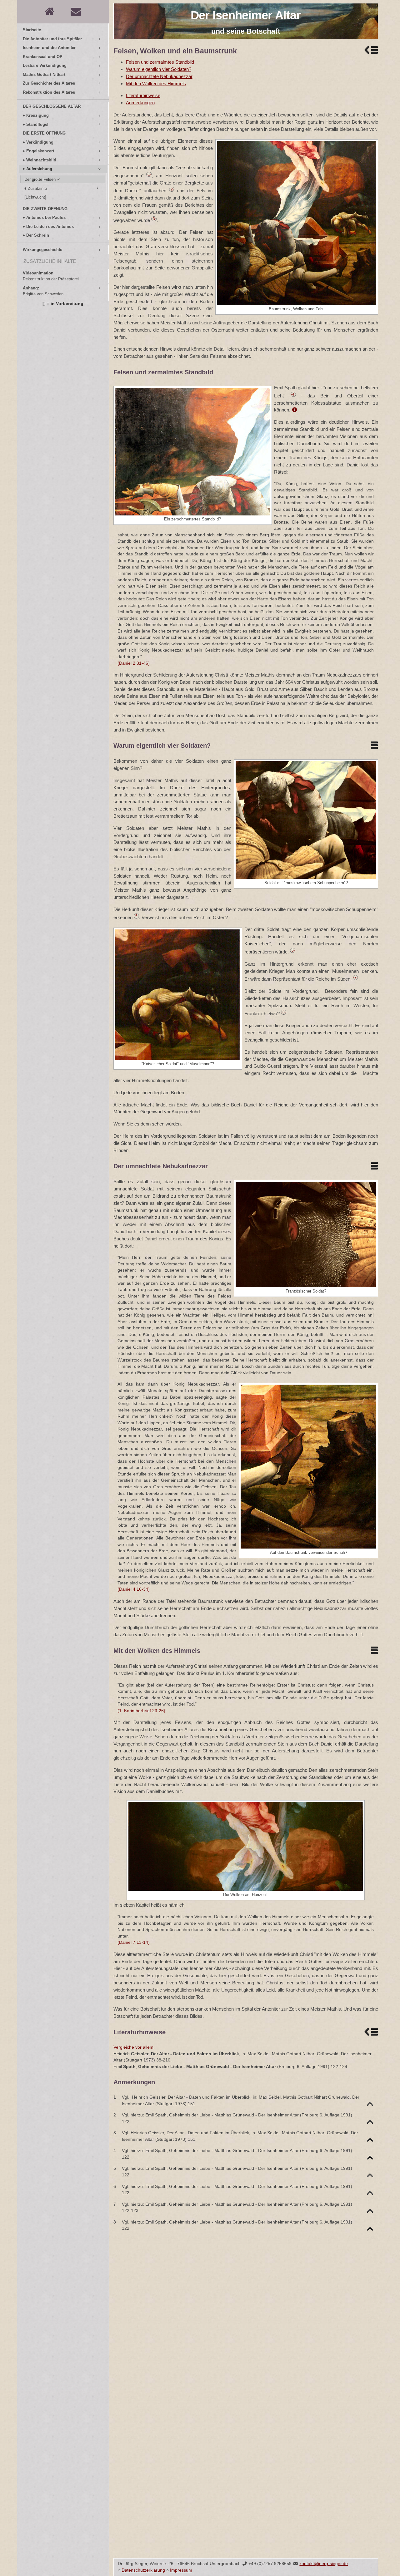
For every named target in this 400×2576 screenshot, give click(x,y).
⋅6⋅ (293, 950)
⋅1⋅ (149, 174)
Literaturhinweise (143, 95)
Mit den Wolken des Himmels (156, 84)
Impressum (181, 2570)
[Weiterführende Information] (295, 410)
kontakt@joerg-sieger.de (324, 2564)
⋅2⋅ (172, 189)
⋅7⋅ (355, 978)
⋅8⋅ (284, 1012)
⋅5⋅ (136, 916)
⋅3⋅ (154, 219)
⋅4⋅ (293, 394)
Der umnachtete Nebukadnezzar (159, 76)
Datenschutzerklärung (143, 2570)
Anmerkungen (140, 103)
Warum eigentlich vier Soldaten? (159, 69)
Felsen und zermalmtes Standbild (160, 62)
